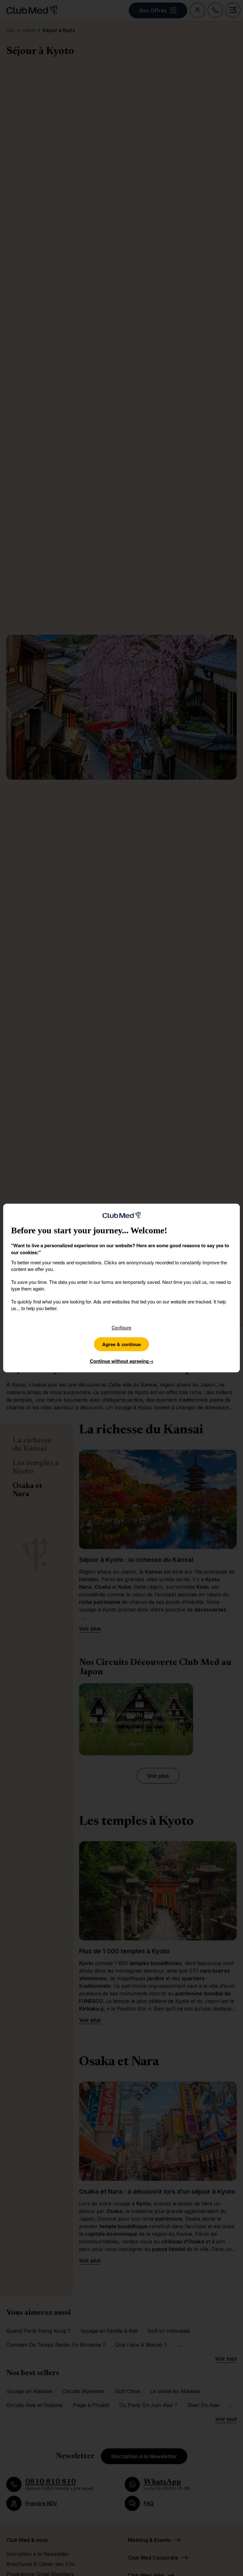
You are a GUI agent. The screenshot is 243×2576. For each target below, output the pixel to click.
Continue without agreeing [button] (122, 1361)
